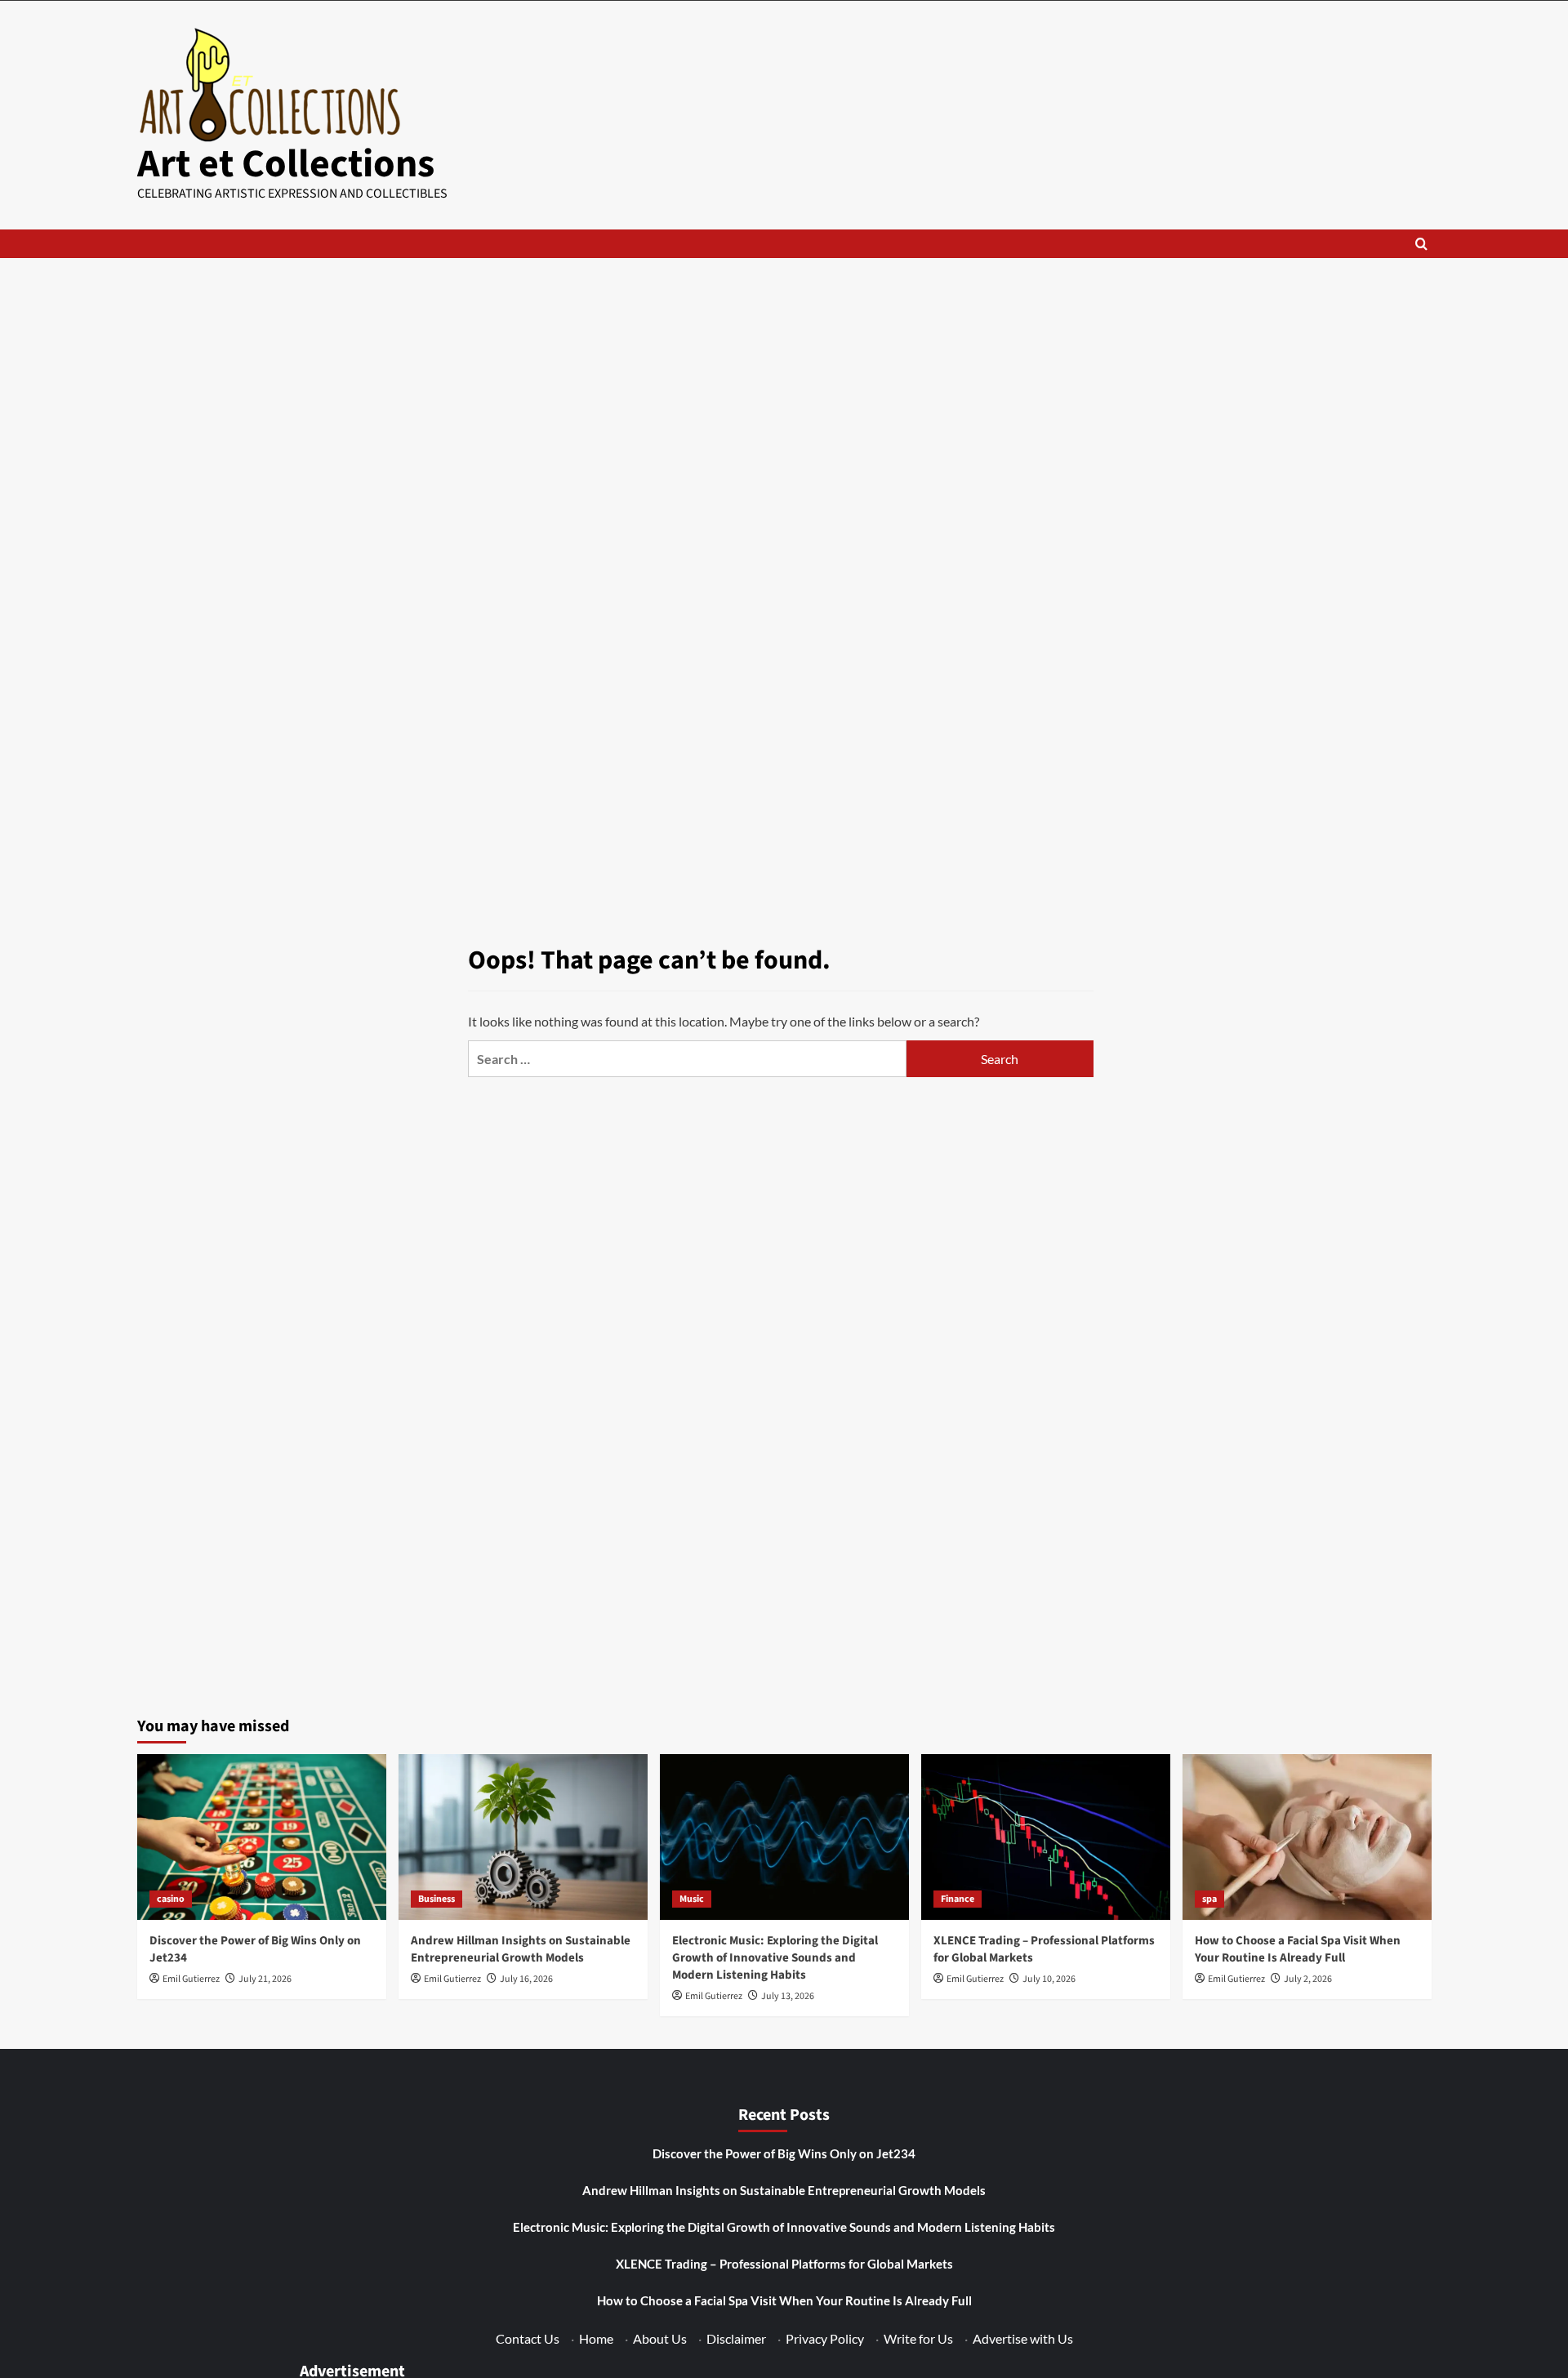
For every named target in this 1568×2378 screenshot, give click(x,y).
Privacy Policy (825, 2338)
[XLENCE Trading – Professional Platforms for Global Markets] (1046, 1837)
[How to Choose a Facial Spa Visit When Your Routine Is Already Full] (1307, 1837)
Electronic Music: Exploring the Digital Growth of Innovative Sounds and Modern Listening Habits (775, 1958)
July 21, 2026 (265, 1979)
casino (171, 1899)
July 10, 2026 (1049, 1979)
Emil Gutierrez (191, 1979)
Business (437, 1899)
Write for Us (918, 2338)
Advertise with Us (1023, 2338)
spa (1209, 1899)
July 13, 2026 (788, 1996)
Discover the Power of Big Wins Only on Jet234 (784, 2153)
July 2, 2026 (1308, 1979)
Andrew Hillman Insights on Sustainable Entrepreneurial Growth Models (521, 1949)
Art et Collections (286, 164)
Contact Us (528, 2338)
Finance (958, 1899)
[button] (1421, 244)
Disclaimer (736, 2338)
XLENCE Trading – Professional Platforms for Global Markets (784, 2264)
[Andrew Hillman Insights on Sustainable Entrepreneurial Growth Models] (523, 1837)
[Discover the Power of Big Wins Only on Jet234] (262, 1837)
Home (596, 2338)
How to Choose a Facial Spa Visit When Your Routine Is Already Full (1298, 1949)
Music (692, 1899)
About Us (660, 2338)
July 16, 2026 (526, 1979)
